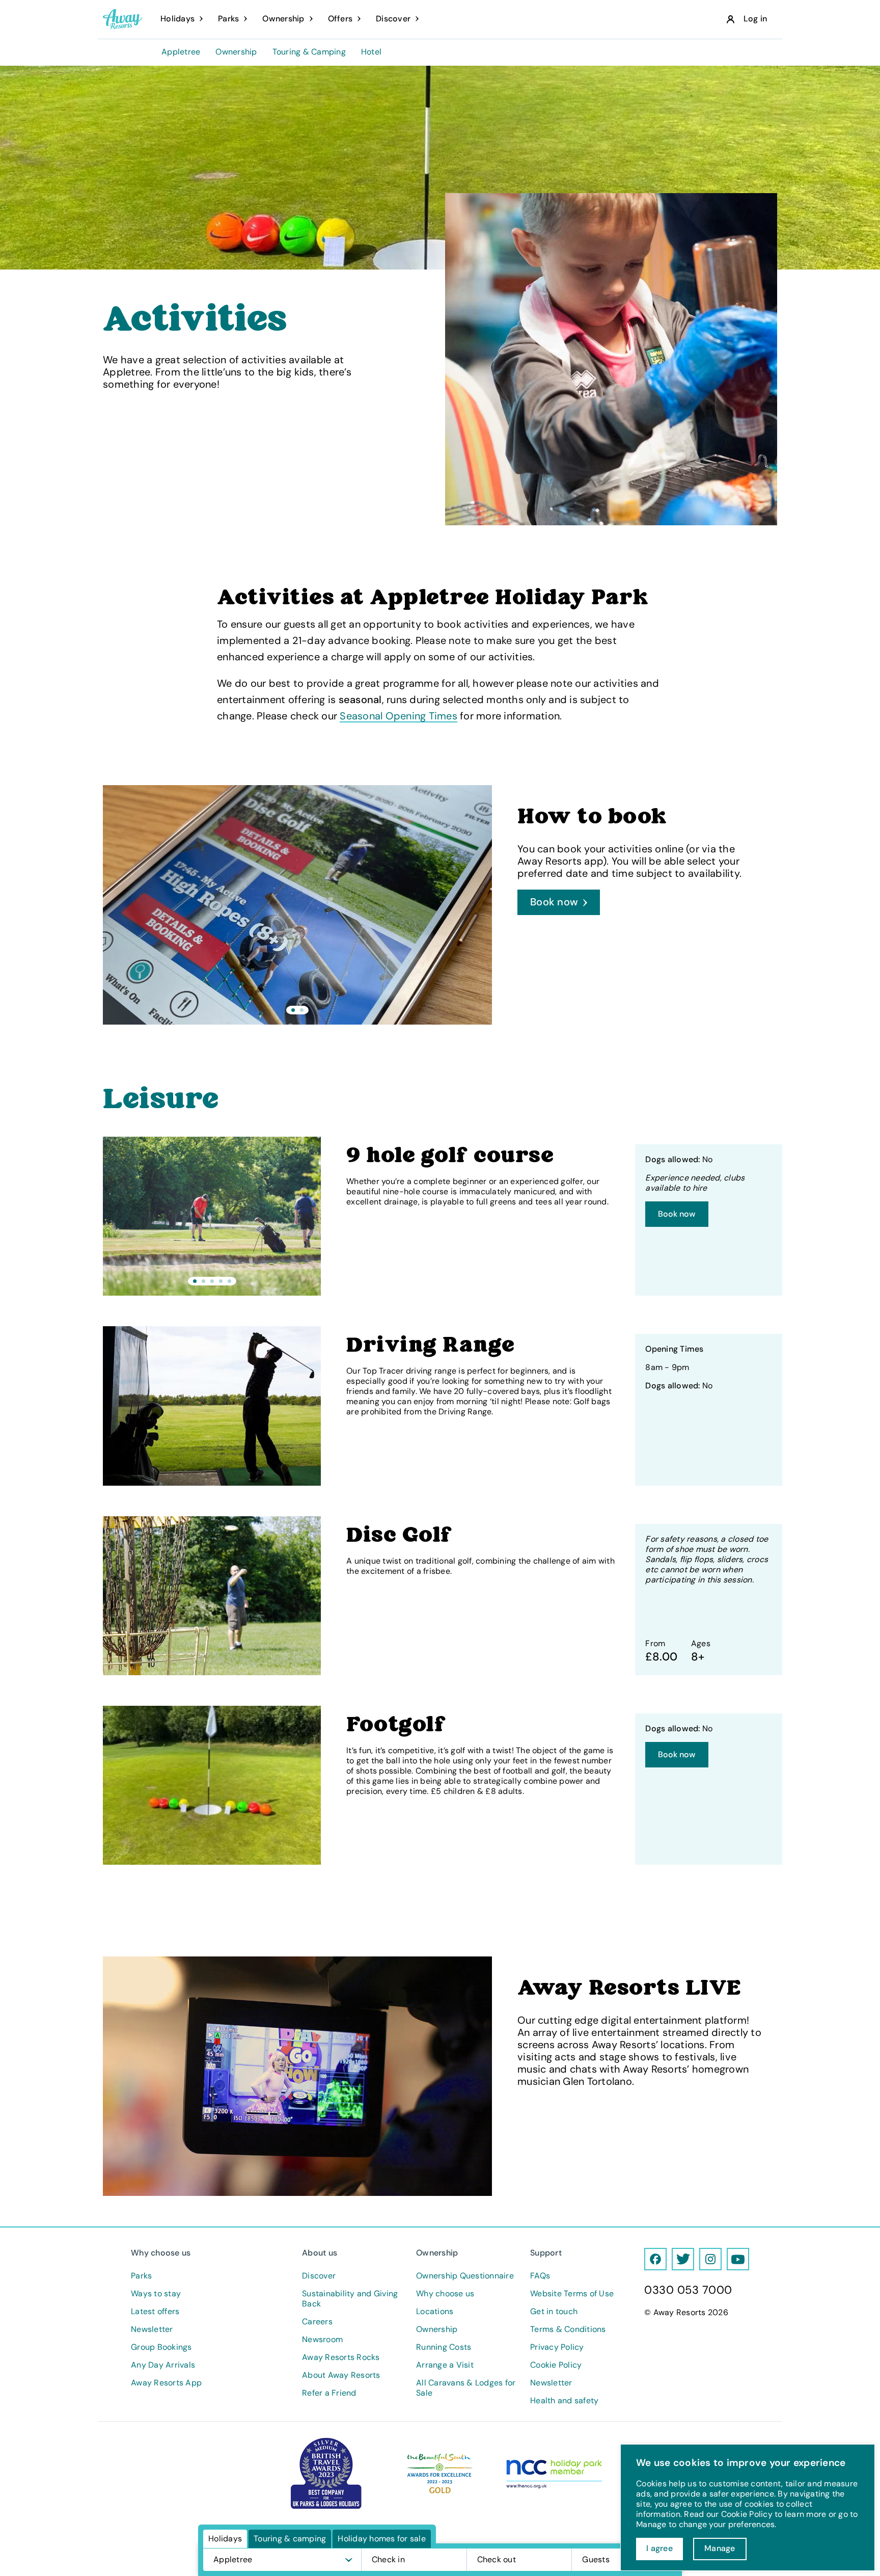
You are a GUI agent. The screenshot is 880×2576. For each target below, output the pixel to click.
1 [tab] (293, 1010)
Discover (319, 2276)
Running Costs (444, 2347)
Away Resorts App (166, 2383)
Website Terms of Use (572, 2294)
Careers (317, 2322)
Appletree (181, 52)
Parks (141, 2276)
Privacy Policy (557, 2347)
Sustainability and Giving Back (350, 2299)
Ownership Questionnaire (465, 2276)
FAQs (540, 2276)
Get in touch (554, 2312)
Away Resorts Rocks (341, 2357)
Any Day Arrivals (163, 2365)
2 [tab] (302, 1010)
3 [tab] (212, 1281)
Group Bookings (161, 2347)
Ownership (236, 52)
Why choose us (445, 2294)
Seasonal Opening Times (398, 716)
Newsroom (322, 2340)
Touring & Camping (309, 52)
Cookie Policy (556, 2365)
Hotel (371, 52)
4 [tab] (221, 1281)
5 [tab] (229, 1281)
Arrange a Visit (445, 2365)
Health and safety (564, 2401)
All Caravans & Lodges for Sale (466, 2388)
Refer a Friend (329, 2393)
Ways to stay (156, 2294)
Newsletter (152, 2329)
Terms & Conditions (568, 2329)
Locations (435, 2312)
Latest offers (155, 2312)
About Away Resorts (341, 2375)
